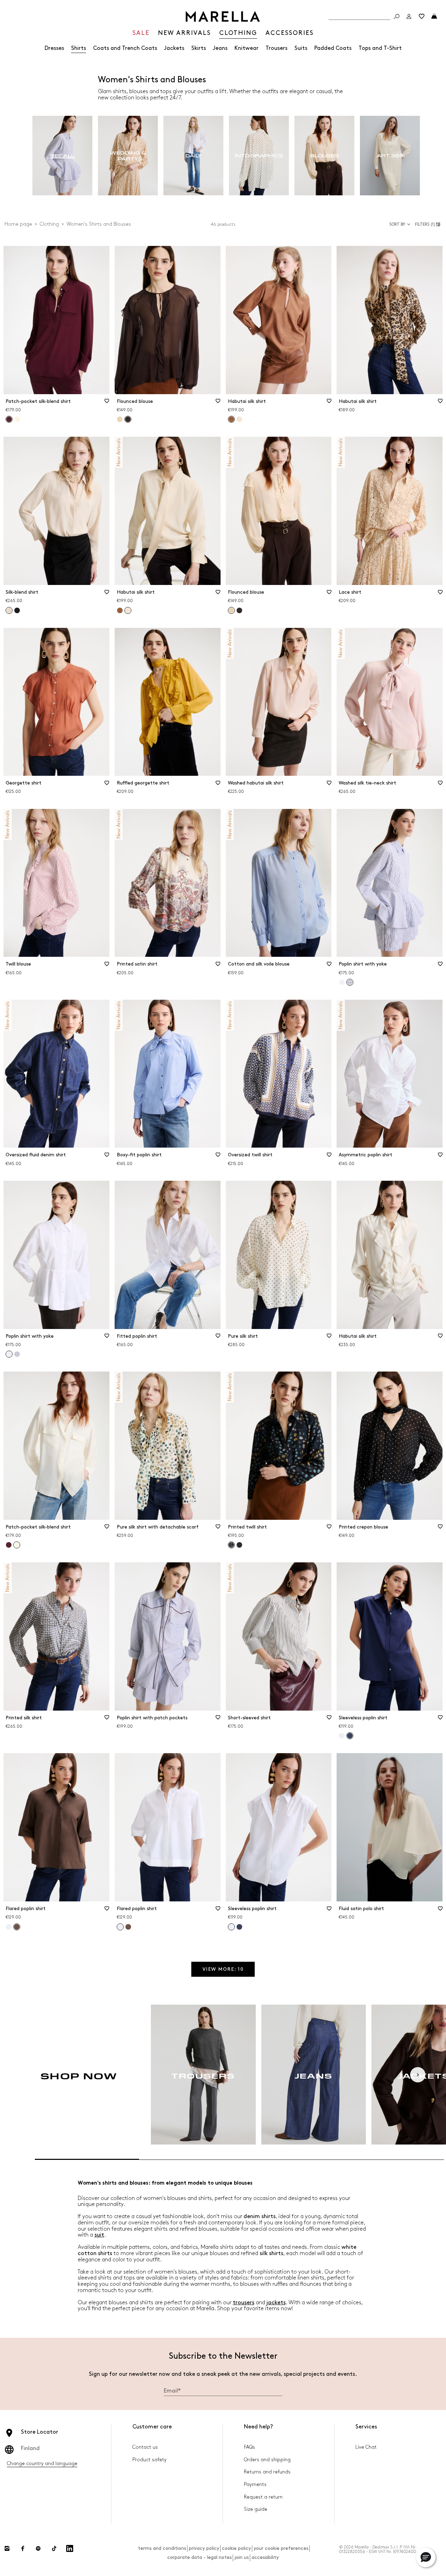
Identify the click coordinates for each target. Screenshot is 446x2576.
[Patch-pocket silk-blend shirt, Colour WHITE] (17, 419)
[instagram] (7, 2548)
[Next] (418, 2075)
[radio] (62, 156)
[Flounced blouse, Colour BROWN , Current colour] (128, 419)
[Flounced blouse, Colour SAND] (120, 419)
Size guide (256, 2509)
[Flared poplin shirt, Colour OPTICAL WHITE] (9, 1927)
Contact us (145, 2447)
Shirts (79, 48)
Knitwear (247, 48)
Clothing (49, 224)
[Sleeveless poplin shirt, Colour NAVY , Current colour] (350, 1736)
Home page (18, 224)
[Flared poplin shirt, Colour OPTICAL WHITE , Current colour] (120, 1927)
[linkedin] (70, 2548)
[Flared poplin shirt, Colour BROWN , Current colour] (17, 1927)
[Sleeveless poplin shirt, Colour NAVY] (239, 1927)
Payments (255, 2484)
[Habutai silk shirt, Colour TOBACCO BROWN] (120, 610)
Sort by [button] (397, 224)
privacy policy (204, 2548)
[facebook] (23, 2548)
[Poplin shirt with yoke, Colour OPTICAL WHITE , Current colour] (9, 1354)
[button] (429, 224)
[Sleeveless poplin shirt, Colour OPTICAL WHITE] (342, 1736)
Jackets (174, 48)
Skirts (199, 48)
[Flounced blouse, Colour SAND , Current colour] (231, 610)
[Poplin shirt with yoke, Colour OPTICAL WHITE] (342, 982)
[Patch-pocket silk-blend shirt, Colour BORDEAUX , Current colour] (9, 419)
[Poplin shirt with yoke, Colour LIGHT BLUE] (17, 1354)
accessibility (265, 2557)
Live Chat (366, 2447)
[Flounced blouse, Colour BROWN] (239, 610)
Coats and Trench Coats (125, 48)
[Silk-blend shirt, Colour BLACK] (17, 610)
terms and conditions (162, 2548)
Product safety (149, 2460)
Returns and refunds (267, 2472)
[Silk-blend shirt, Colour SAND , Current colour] (9, 610)
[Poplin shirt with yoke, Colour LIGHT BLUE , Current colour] (350, 982)
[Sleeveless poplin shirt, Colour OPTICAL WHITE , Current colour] (231, 1927)
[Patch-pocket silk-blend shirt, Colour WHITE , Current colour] (17, 1545)
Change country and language (42, 2464)
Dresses (54, 48)
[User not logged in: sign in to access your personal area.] (409, 16)
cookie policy (236, 2548)
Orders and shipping (267, 2460)
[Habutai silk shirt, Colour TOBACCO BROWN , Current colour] (231, 419)
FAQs (249, 2447)
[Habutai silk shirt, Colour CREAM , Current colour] (128, 610)
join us (242, 2557)
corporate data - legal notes (199, 2557)
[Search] (397, 16)
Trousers (276, 48)
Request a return (263, 2497)
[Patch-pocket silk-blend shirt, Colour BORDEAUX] (9, 1545)
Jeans (220, 48)
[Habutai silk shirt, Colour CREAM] (239, 419)
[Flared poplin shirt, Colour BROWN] (128, 1927)
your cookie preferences (281, 2548)
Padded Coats (333, 48)
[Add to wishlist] (107, 403)
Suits (301, 48)
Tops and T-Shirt (380, 48)
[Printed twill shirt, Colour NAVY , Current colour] (231, 1545)
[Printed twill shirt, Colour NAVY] (239, 1545)
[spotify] (38, 2548)
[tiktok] (54, 2548)
